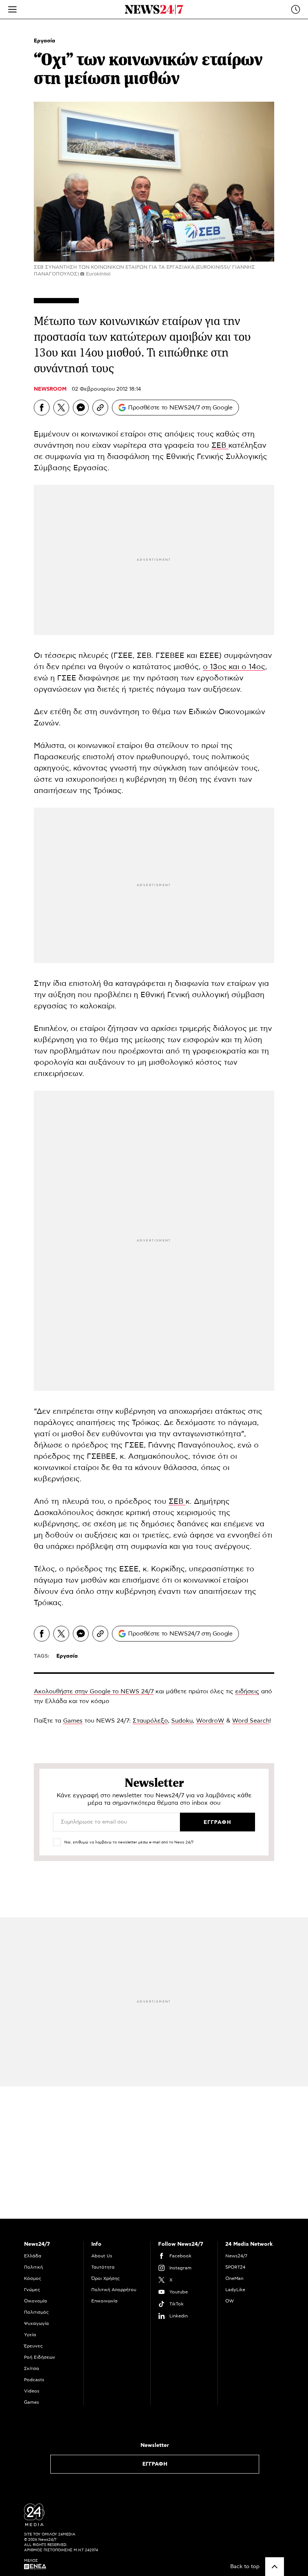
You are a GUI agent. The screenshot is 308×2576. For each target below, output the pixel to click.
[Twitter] (61, 408)
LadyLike (235, 2290)
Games (73, 1721)
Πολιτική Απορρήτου (114, 2290)
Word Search (251, 1721)
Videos (32, 2391)
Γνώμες (32, 2290)
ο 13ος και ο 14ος (234, 667)
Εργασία (45, 41)
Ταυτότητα (103, 2267)
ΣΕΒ (220, 445)
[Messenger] (81, 408)
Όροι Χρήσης (106, 2278)
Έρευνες (33, 2346)
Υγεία (30, 2335)
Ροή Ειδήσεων (40, 2357)
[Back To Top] (275, 2567)
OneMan (234, 2278)
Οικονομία (35, 2301)
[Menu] (12, 9)
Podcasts (34, 2380)
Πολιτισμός (36, 2312)
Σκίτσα (32, 2368)
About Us (102, 2256)
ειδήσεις (247, 1691)
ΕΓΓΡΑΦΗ (155, 2464)
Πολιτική (33, 2267)
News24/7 (236, 2256)
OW (230, 2301)
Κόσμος (33, 2278)
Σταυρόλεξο (150, 1721)
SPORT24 (235, 2267)
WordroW (210, 1721)
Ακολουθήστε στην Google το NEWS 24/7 (94, 1691)
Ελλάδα (33, 2256)
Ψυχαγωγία (36, 2323)
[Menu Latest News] (296, 9)
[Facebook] (42, 408)
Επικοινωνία (104, 2301)
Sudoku (182, 1721)
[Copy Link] (100, 408)
